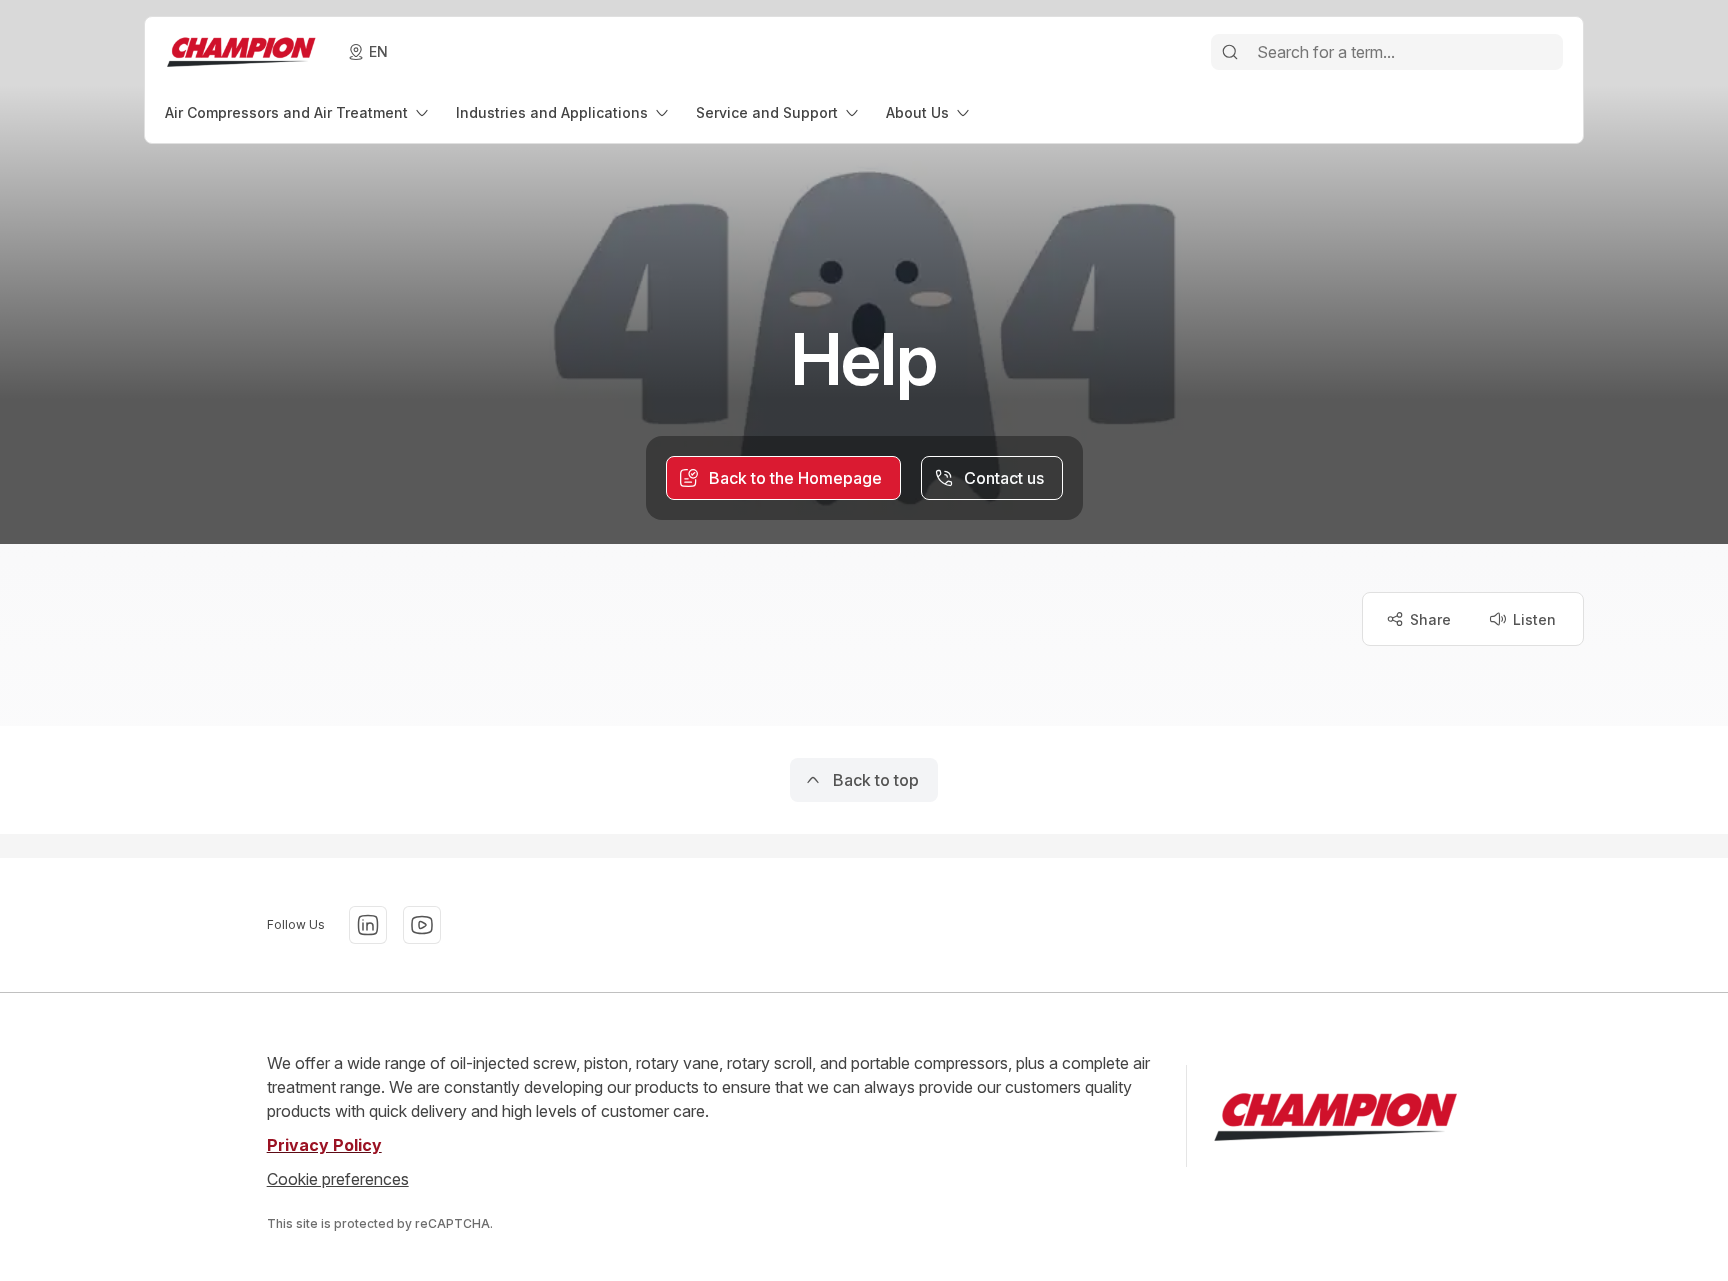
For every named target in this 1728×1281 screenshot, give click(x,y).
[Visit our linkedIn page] (368, 925)
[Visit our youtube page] (422, 925)
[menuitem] (298, 112)
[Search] (1230, 52)
